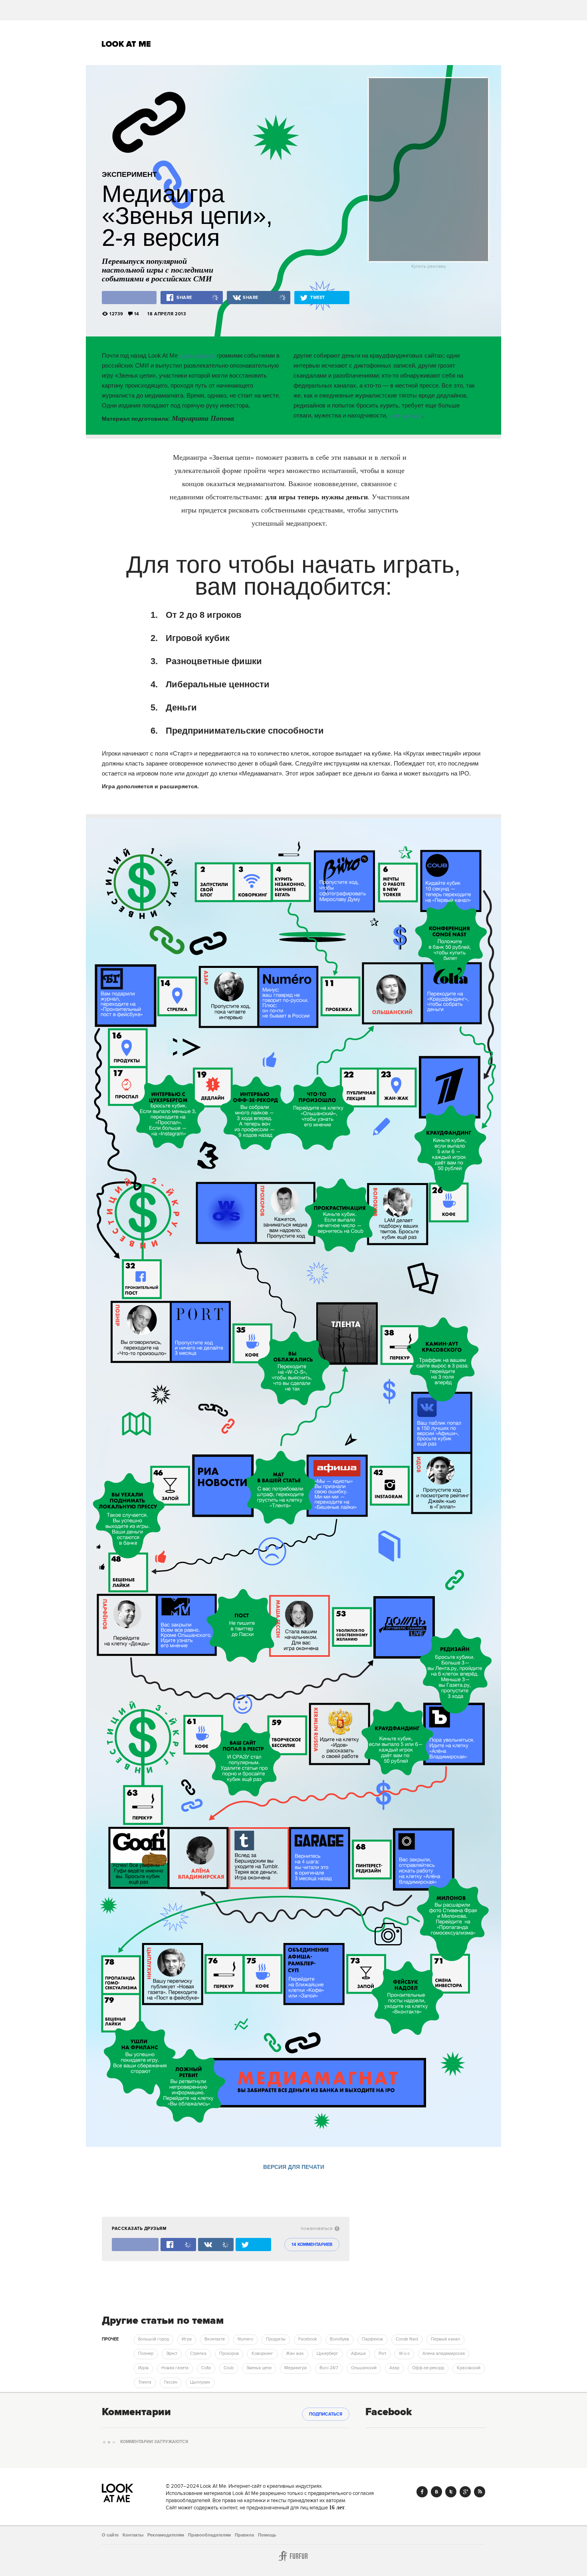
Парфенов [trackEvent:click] (372, 2339)
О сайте (110, 2535)
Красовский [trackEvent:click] (469, 2368)
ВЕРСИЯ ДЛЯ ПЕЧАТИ (294, 2167)
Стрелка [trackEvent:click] (198, 2354)
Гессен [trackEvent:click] (171, 2382)
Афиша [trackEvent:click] (358, 2354)
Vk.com (436, 2492)
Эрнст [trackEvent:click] (172, 2354)
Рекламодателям (166, 2535)
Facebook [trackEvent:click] (308, 2339)
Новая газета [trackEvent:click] (175, 2368)
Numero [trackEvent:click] (245, 2339)
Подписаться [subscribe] (326, 2414)
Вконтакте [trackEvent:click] (215, 2339)
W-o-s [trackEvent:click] (404, 2354)
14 (137, 314)
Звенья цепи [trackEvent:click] (259, 2368)
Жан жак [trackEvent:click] (295, 2354)
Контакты (133, 2535)
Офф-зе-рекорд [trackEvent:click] (428, 2368)
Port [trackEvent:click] (382, 2354)
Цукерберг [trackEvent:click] (327, 2354)
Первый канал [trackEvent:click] (445, 2339)
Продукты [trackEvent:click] (276, 2339)
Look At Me (126, 44)
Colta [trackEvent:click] (206, 2368)
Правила (244, 2535)
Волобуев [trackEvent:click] (339, 2339)
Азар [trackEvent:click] (394, 2368)
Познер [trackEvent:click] (146, 2354)
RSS (480, 2492)
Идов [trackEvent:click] (143, 2368)
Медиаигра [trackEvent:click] (295, 2368)
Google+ (465, 2492)
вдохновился (197, 355)
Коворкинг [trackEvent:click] (262, 2354)
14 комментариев (312, 2245)
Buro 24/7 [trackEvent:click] (329, 2368)
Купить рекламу (429, 267)
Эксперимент (129, 174)
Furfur (293, 2556)
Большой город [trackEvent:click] (154, 2339)
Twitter (451, 2492)
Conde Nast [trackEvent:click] (407, 2339)
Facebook (422, 2492)
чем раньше (405, 415)
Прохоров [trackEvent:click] (229, 2354)
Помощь (267, 2535)
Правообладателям (209, 2535)
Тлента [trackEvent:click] (145, 2382)
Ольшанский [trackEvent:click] (364, 2368)
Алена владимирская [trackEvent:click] (444, 2354)
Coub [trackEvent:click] (229, 2368)
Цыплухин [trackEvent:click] (200, 2382)
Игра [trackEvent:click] (187, 2339)
